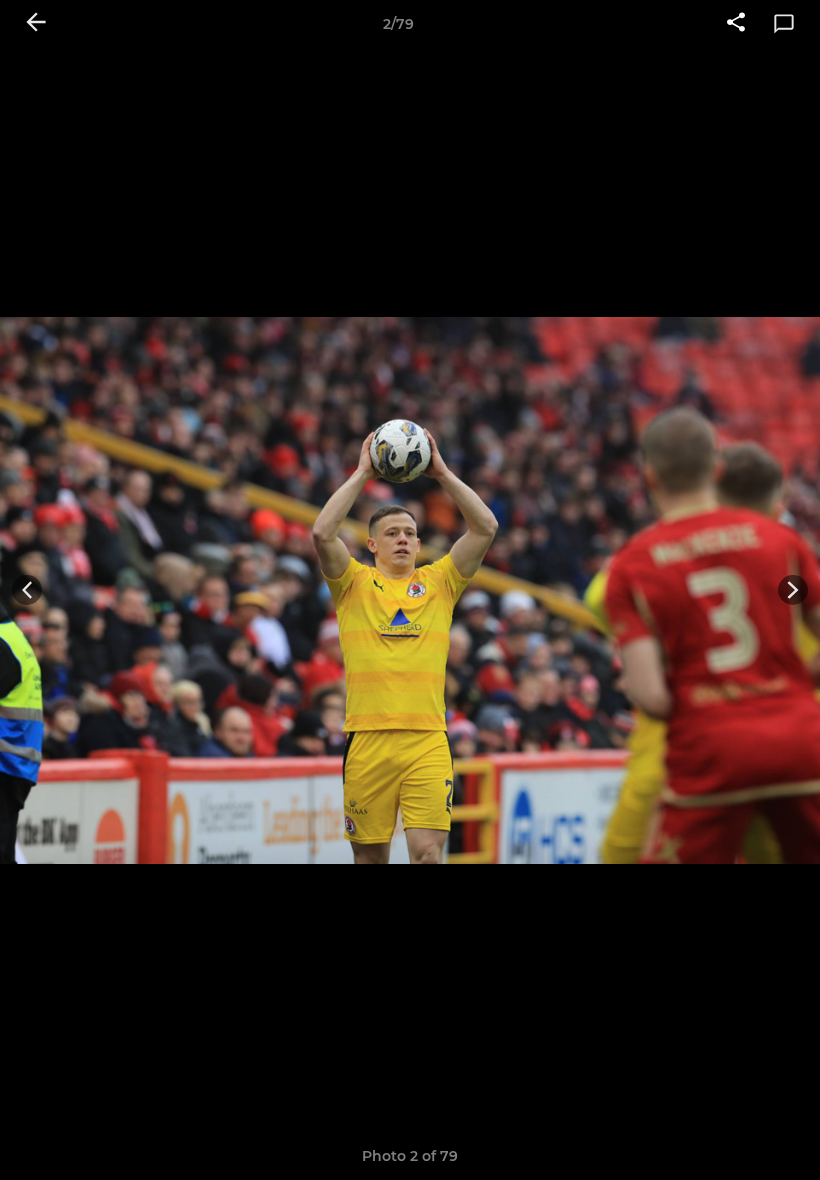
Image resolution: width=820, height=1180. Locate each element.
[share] (736, 24)
